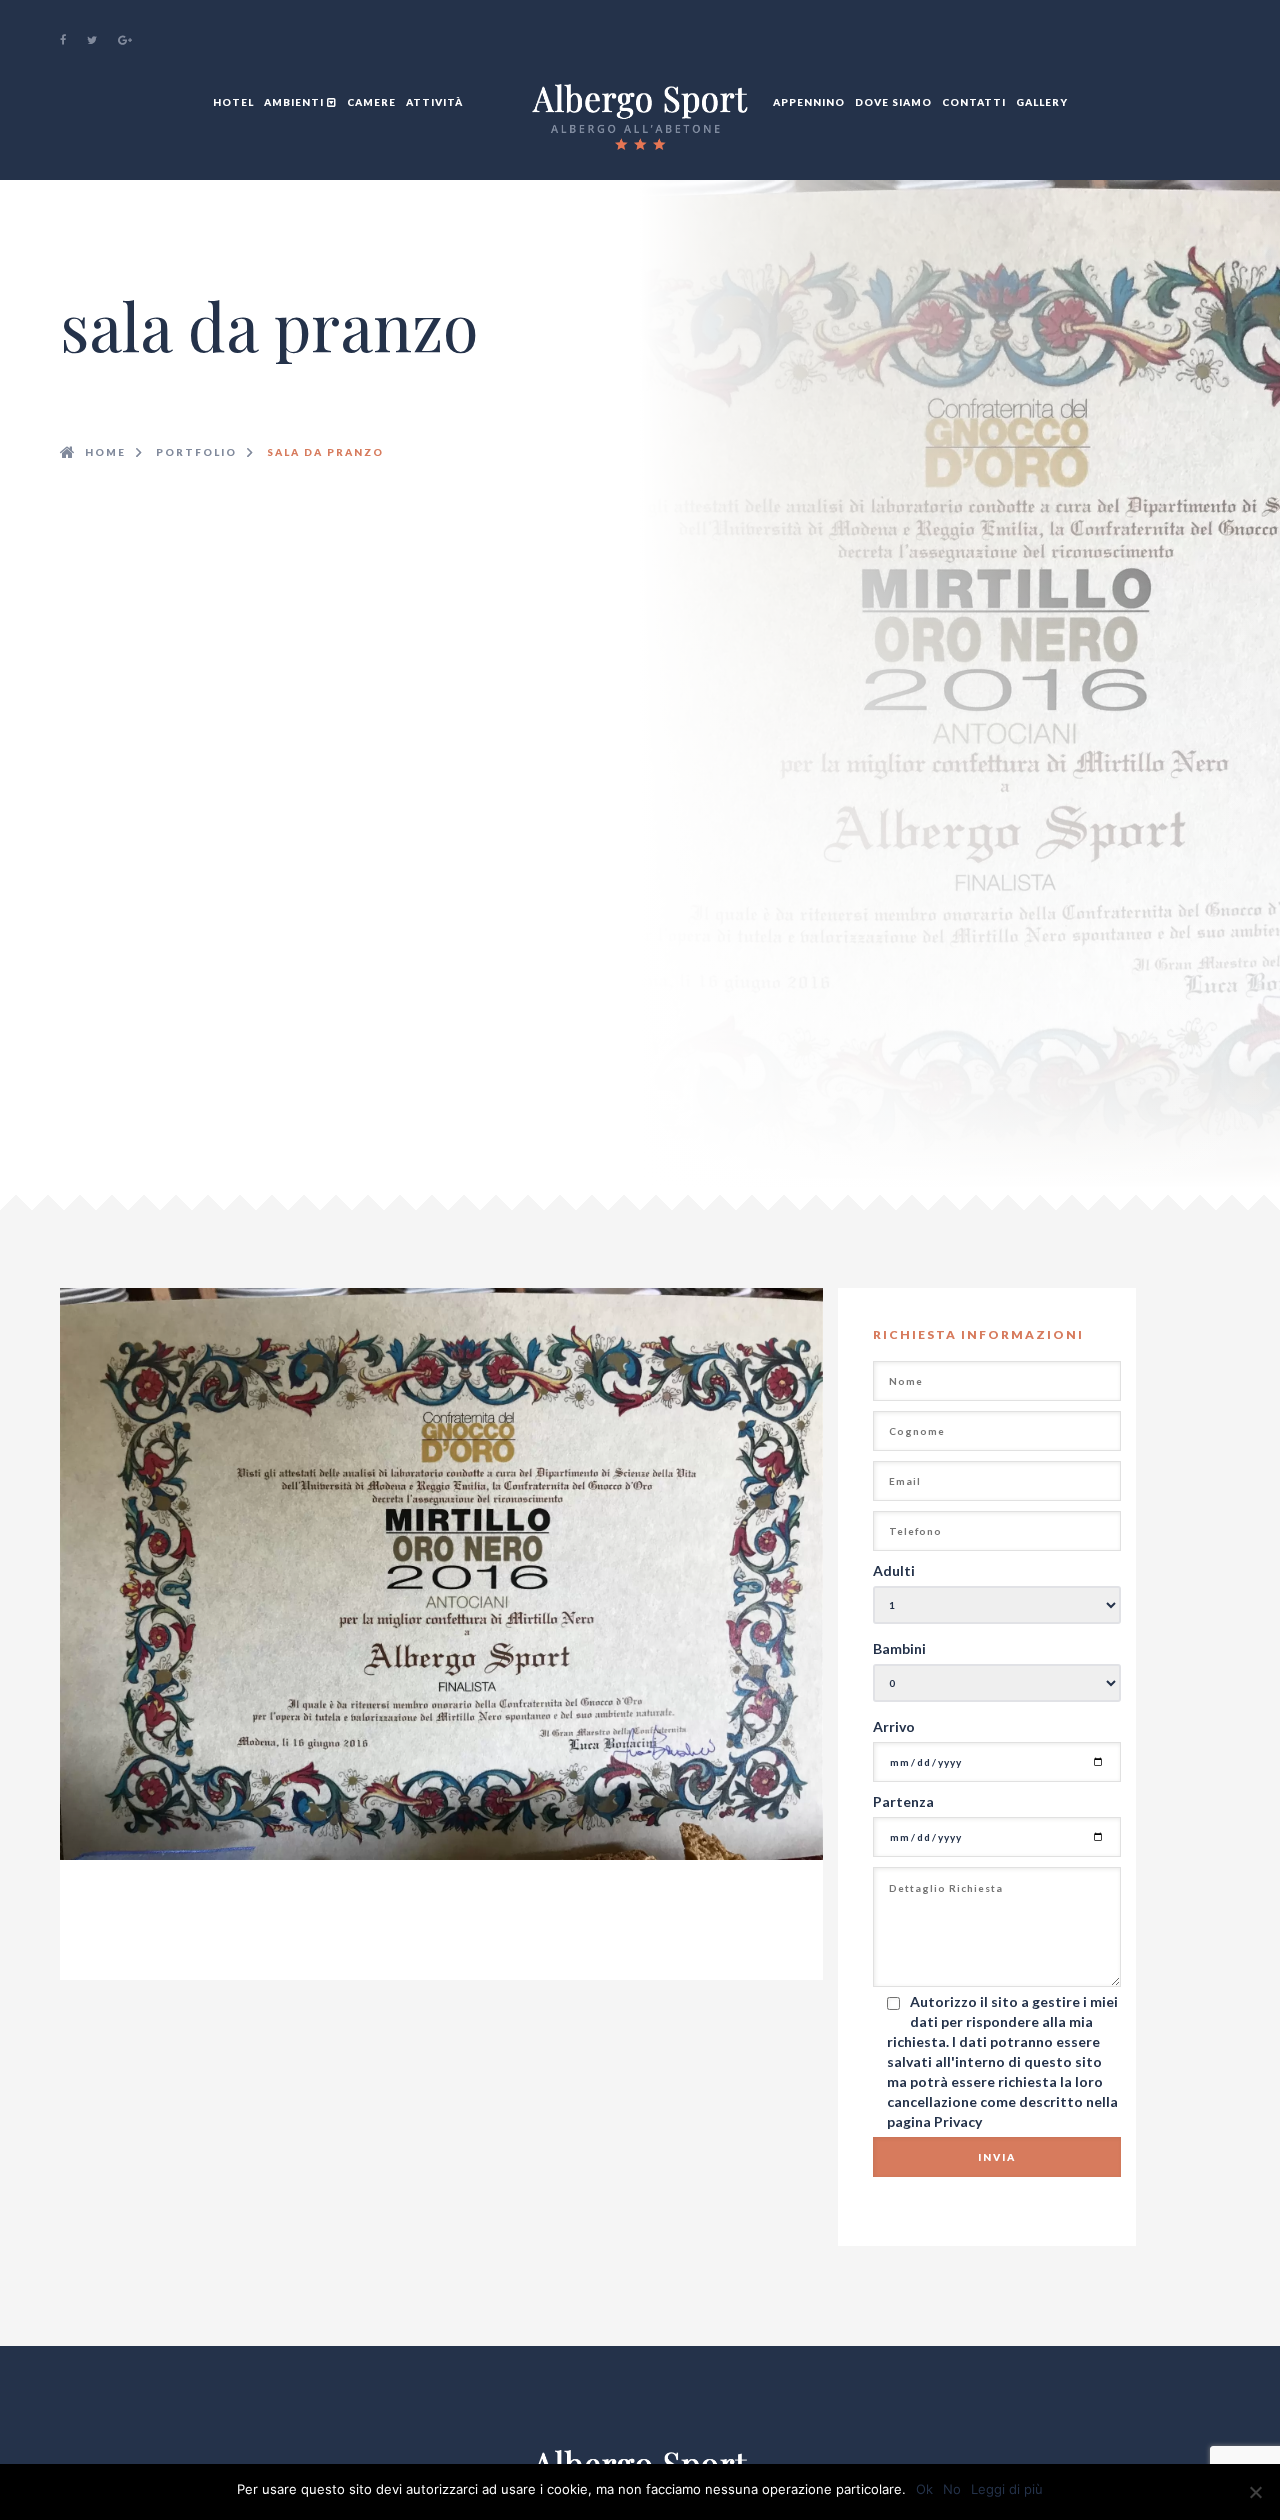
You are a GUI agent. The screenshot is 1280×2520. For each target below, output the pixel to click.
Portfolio (196, 452)
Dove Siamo (893, 102)
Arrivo (894, 1726)
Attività (434, 102)
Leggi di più (1007, 2489)
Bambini (899, 1648)
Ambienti (295, 102)
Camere (371, 102)
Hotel (233, 102)
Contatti (974, 102)
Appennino (809, 102)
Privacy (958, 2121)
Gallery (1042, 102)
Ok (924, 2489)
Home (105, 452)
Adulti (894, 1570)
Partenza (903, 1801)
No (952, 2489)
